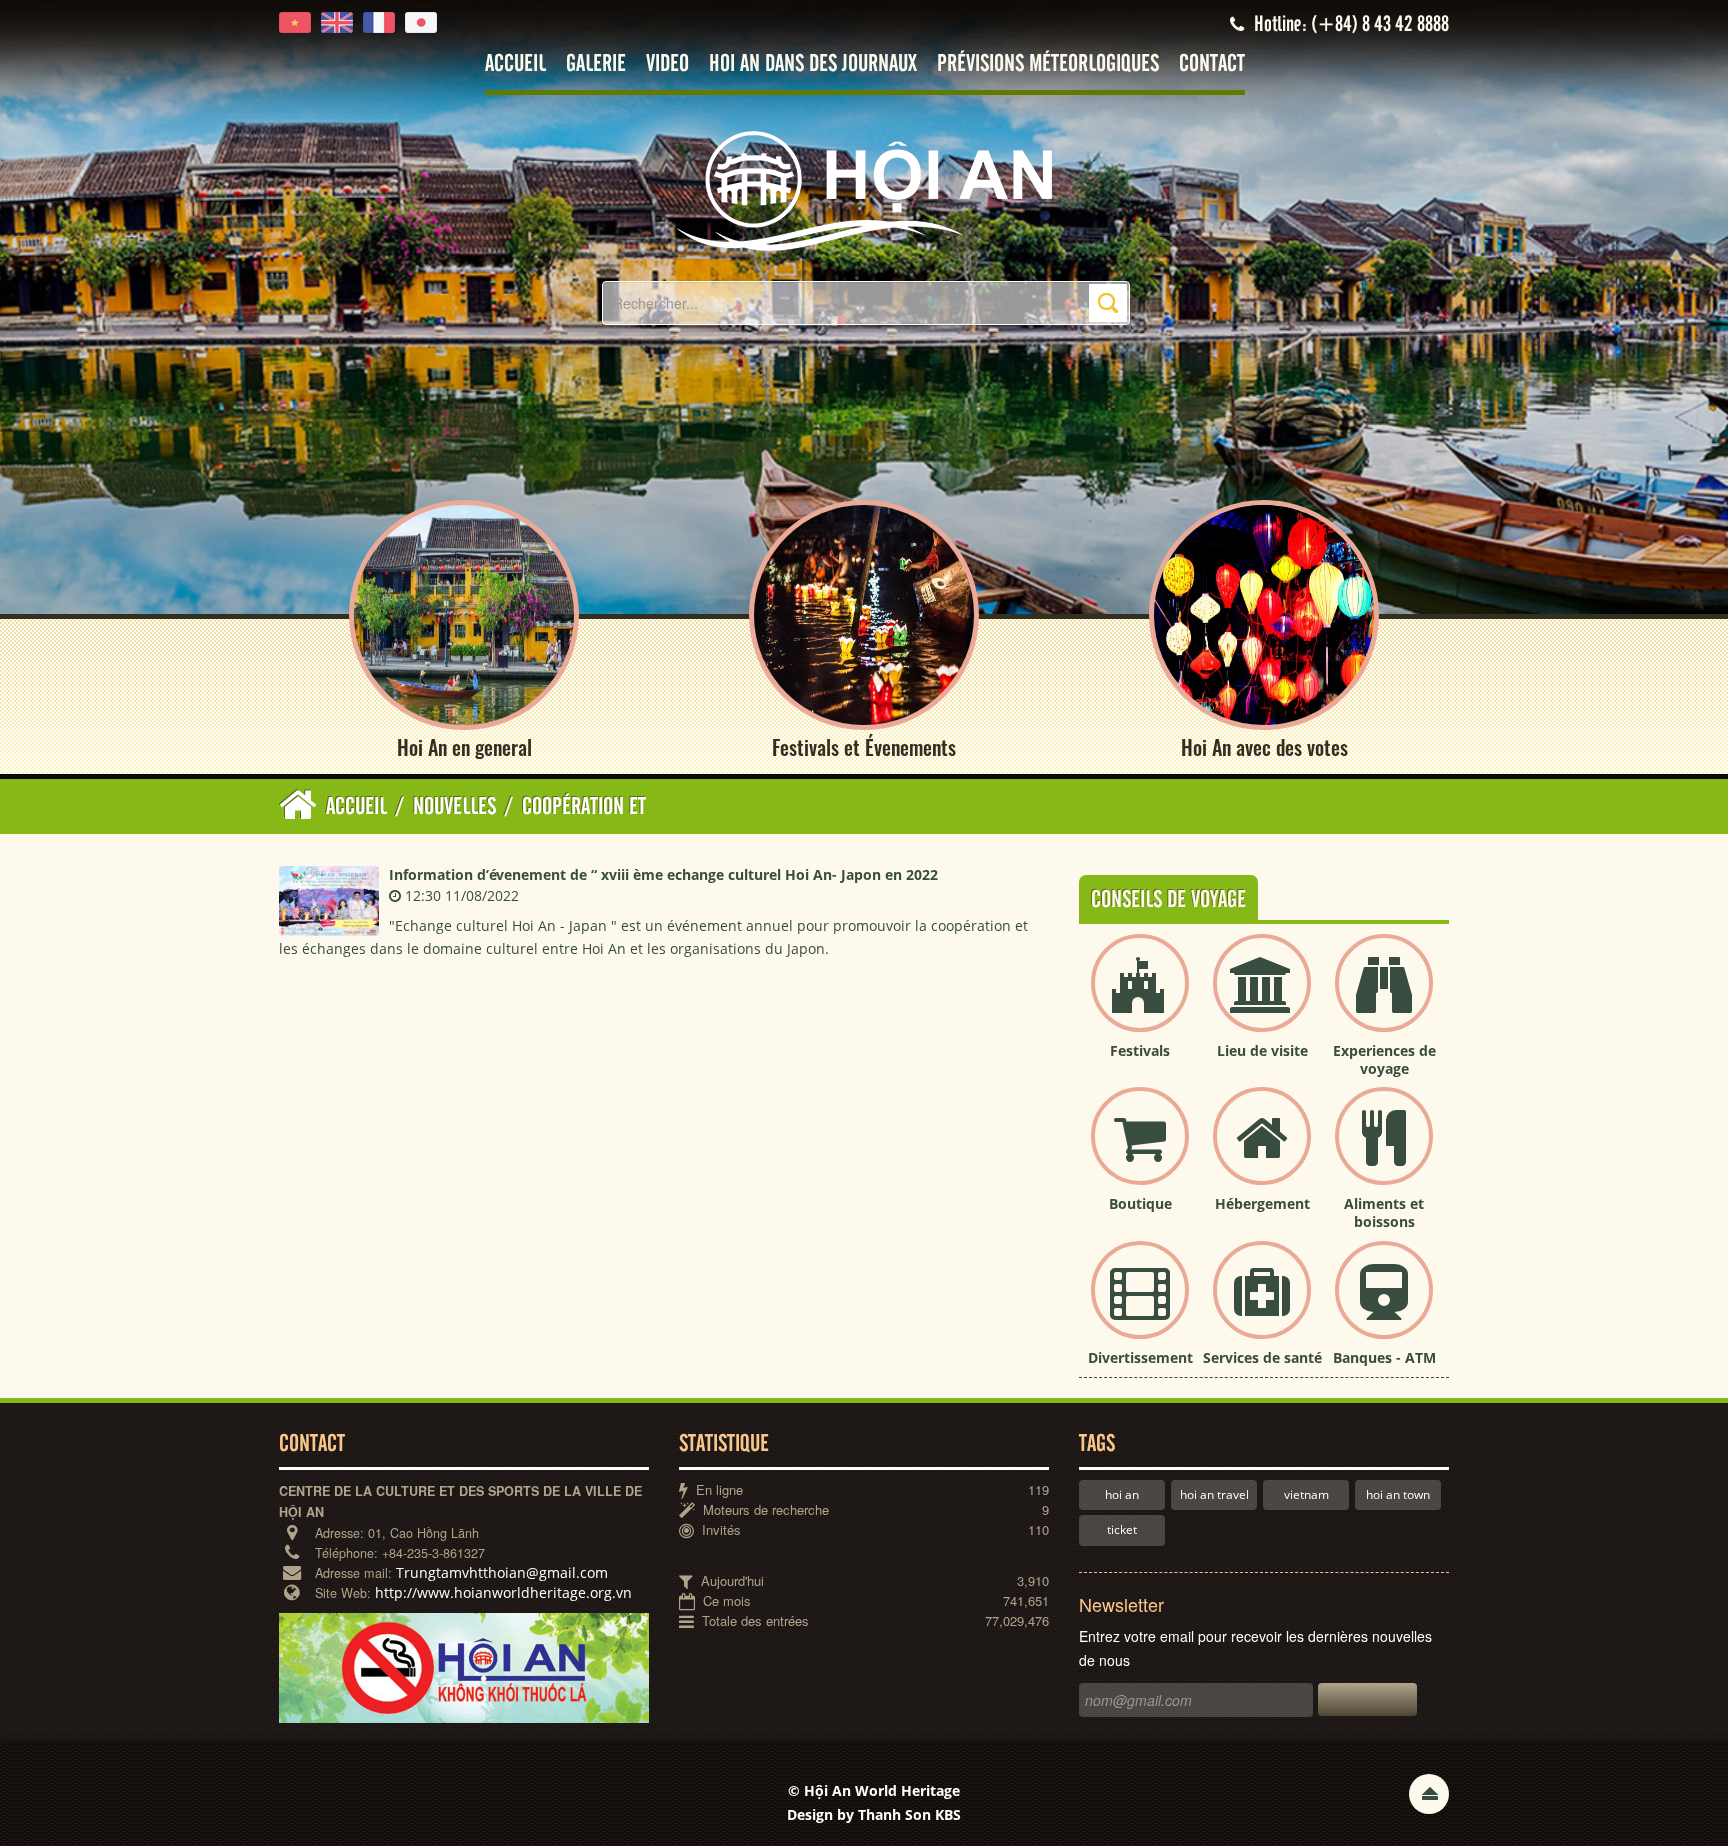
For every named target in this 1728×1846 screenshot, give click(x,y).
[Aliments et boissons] (1384, 1152)
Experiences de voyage (1384, 1059)
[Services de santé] (1262, 1306)
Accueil (515, 64)
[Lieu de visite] (1262, 999)
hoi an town (1398, 1494)
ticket (1122, 1529)
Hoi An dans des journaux (813, 64)
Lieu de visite (1262, 1050)
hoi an (1122, 1494)
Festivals (1140, 1050)
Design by (874, 1814)
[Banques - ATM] (1384, 1306)
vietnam (1306, 1494)
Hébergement (1262, 1203)
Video (667, 64)
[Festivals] (1140, 999)
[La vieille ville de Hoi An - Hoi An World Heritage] (864, 189)
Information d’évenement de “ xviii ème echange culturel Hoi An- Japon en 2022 (663, 874)
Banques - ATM (1384, 1357)
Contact (1212, 64)
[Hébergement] (1262, 1152)
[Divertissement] (1140, 1306)
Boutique (1140, 1203)
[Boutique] (1140, 1152)
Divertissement (1140, 1357)
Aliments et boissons (1384, 1212)
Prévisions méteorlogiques (1048, 64)
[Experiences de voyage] (1384, 999)
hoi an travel (1214, 1494)
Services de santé (1262, 1357)
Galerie (596, 64)
